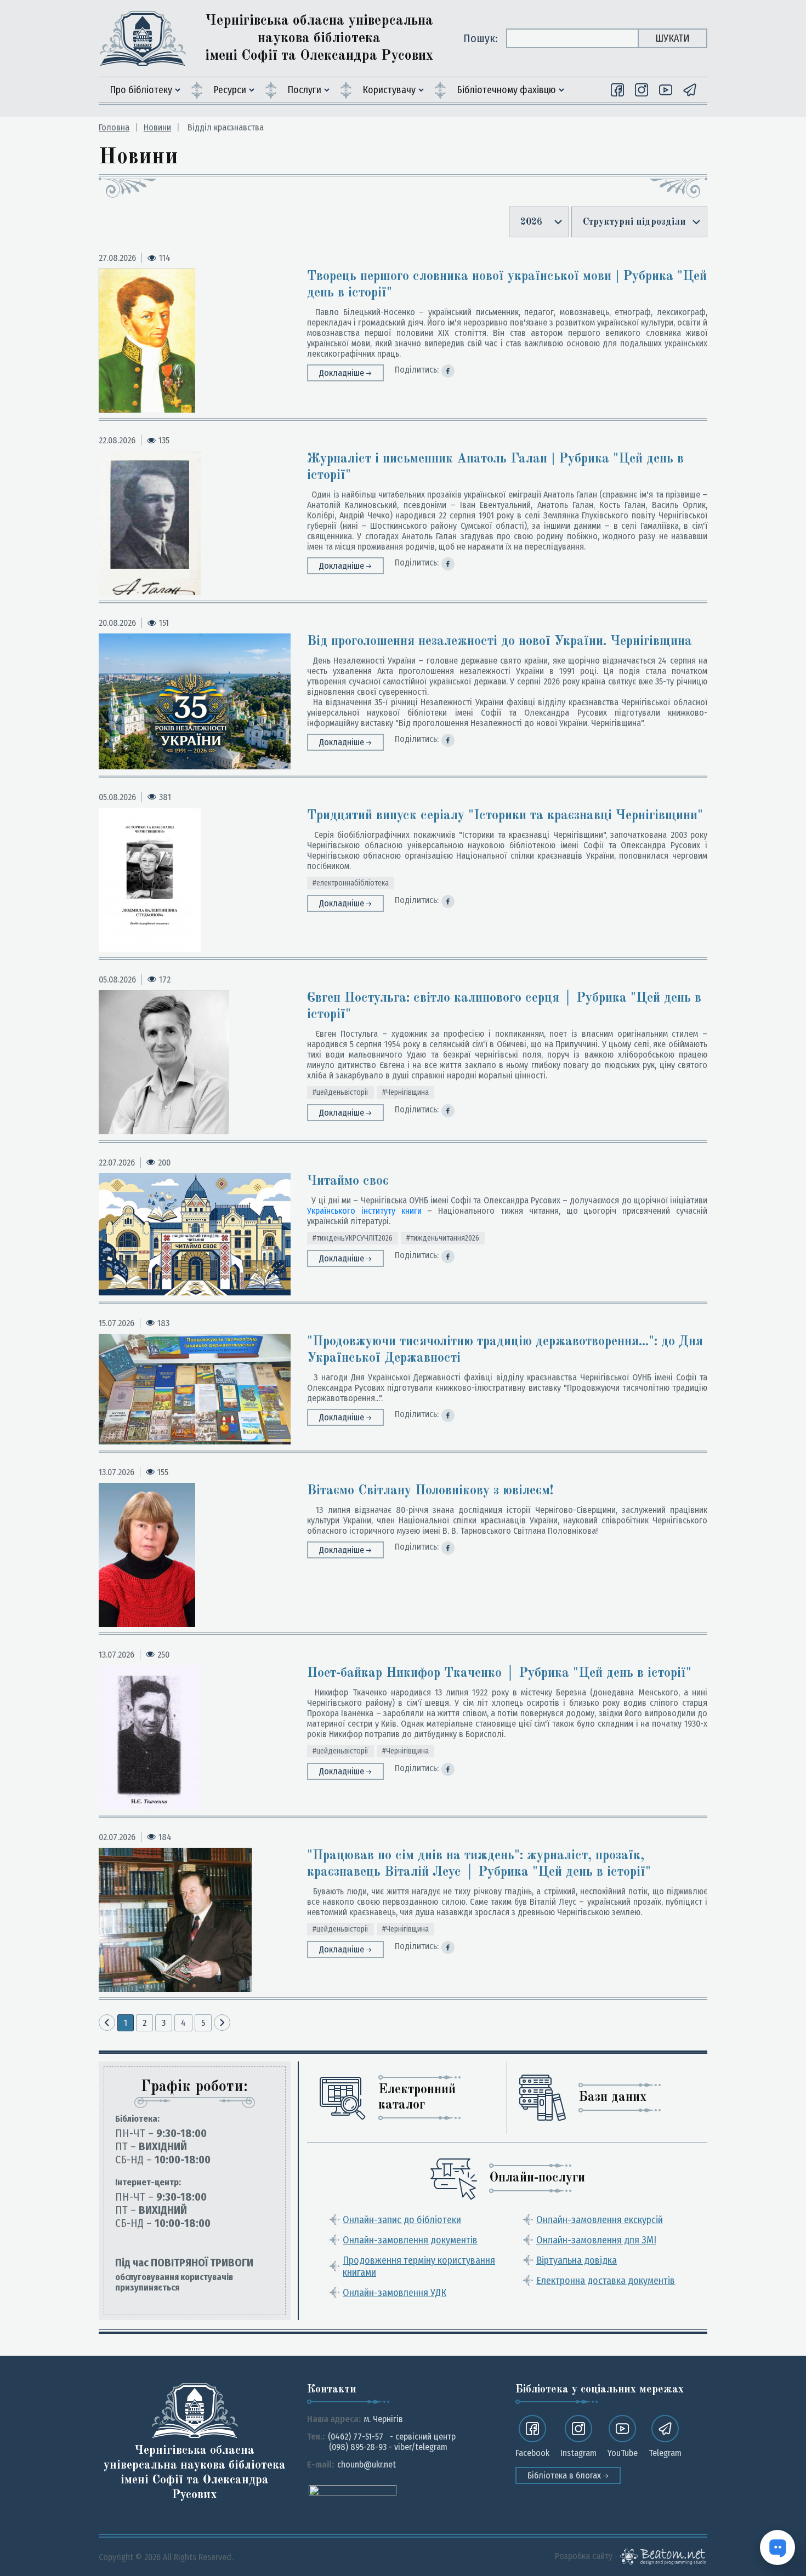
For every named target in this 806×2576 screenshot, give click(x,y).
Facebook (532, 2453)
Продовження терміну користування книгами (419, 2266)
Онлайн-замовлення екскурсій (600, 2220)
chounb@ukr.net (367, 2464)
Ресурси (230, 90)
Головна (114, 127)
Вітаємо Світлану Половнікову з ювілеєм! (430, 1491)
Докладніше (343, 373)
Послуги (304, 90)
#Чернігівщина (405, 1092)
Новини (157, 127)
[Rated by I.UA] (353, 2490)
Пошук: (481, 38)
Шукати (672, 38)
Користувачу (389, 90)
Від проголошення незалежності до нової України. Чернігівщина (500, 642)
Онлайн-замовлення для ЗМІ (596, 2240)
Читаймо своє (348, 1181)
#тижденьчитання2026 (443, 1238)
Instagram (578, 2453)
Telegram (665, 2453)
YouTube (623, 2453)
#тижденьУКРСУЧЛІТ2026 (353, 1238)
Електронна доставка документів (606, 2281)
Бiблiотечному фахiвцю (506, 90)
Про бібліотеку (141, 90)
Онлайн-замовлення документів (410, 2240)
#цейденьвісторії (340, 1092)
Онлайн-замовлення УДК (395, 2293)
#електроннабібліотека (351, 883)
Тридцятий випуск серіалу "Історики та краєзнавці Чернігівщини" (505, 816)
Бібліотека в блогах (565, 2475)
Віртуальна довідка (577, 2260)
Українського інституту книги (364, 1211)
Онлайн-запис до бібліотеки (402, 2220)
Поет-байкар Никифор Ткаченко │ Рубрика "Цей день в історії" (499, 1673)
